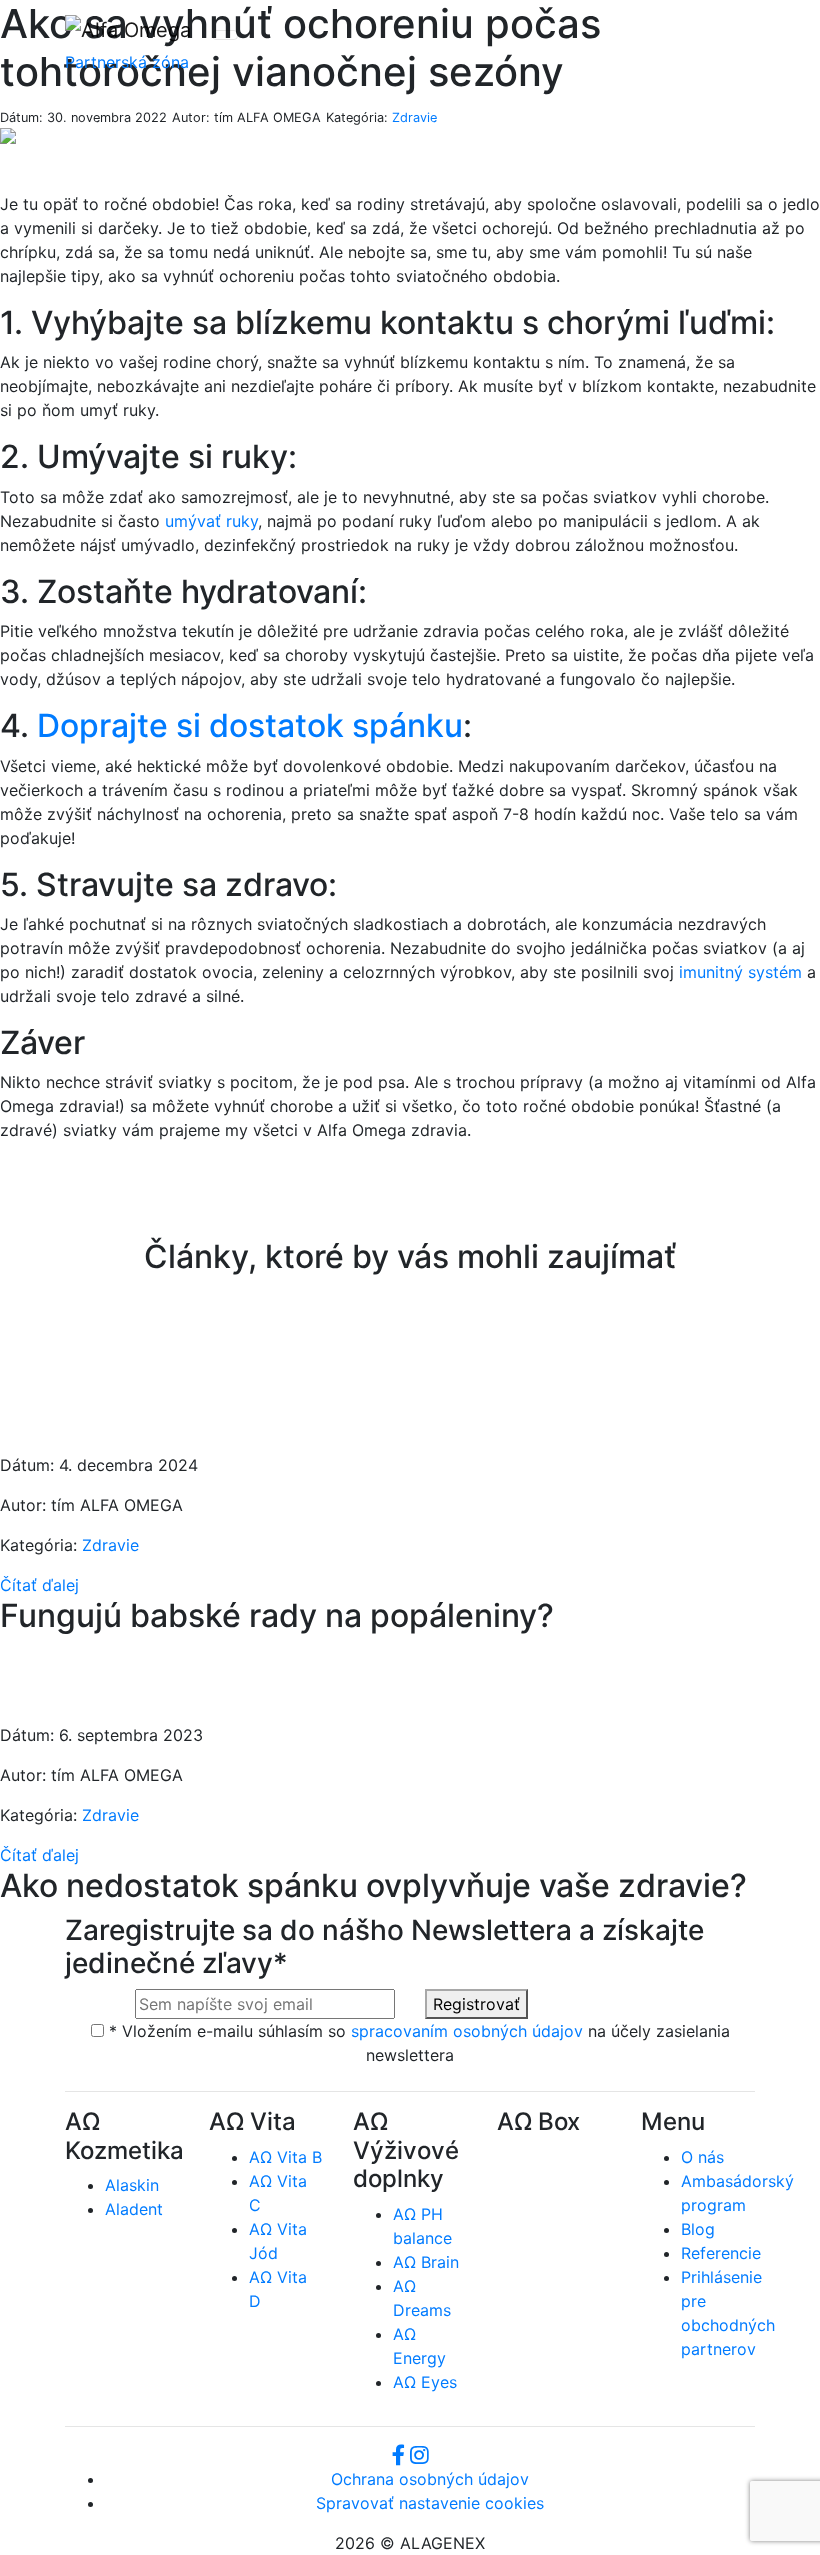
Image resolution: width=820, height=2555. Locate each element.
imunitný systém (740, 972)
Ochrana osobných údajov (430, 2479)
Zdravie (414, 117)
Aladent (134, 2209)
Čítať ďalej (39, 1585)
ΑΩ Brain (426, 2262)
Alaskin (132, 2185)
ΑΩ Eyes (425, 2382)
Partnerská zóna (127, 62)
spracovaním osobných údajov (467, 2031)
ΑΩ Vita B (285, 2157)
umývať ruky (211, 521)
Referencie (721, 2253)
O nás (702, 2157)
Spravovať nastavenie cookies (430, 2503)
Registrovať (476, 2004)
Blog (698, 2229)
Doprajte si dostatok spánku (250, 725)
